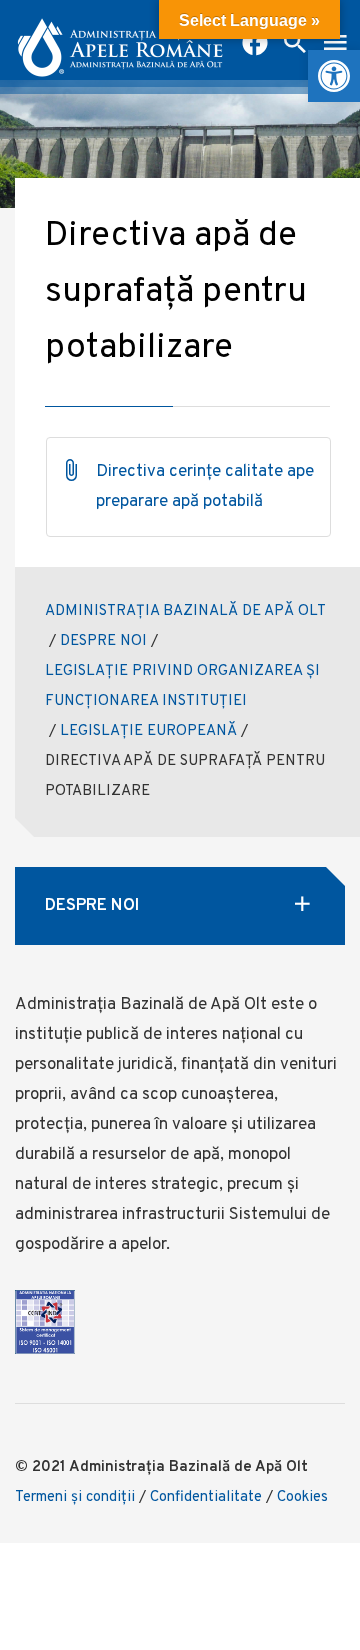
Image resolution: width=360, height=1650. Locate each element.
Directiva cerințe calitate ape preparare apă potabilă (205, 487)
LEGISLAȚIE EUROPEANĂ (148, 731)
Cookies (302, 1497)
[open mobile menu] (335, 45)
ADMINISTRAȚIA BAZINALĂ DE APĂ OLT (185, 611)
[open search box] (295, 45)
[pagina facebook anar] (255, 45)
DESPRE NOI (103, 641)
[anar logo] (120, 40)
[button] (334, 76)
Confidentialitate (206, 1497)
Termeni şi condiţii (75, 1497)
